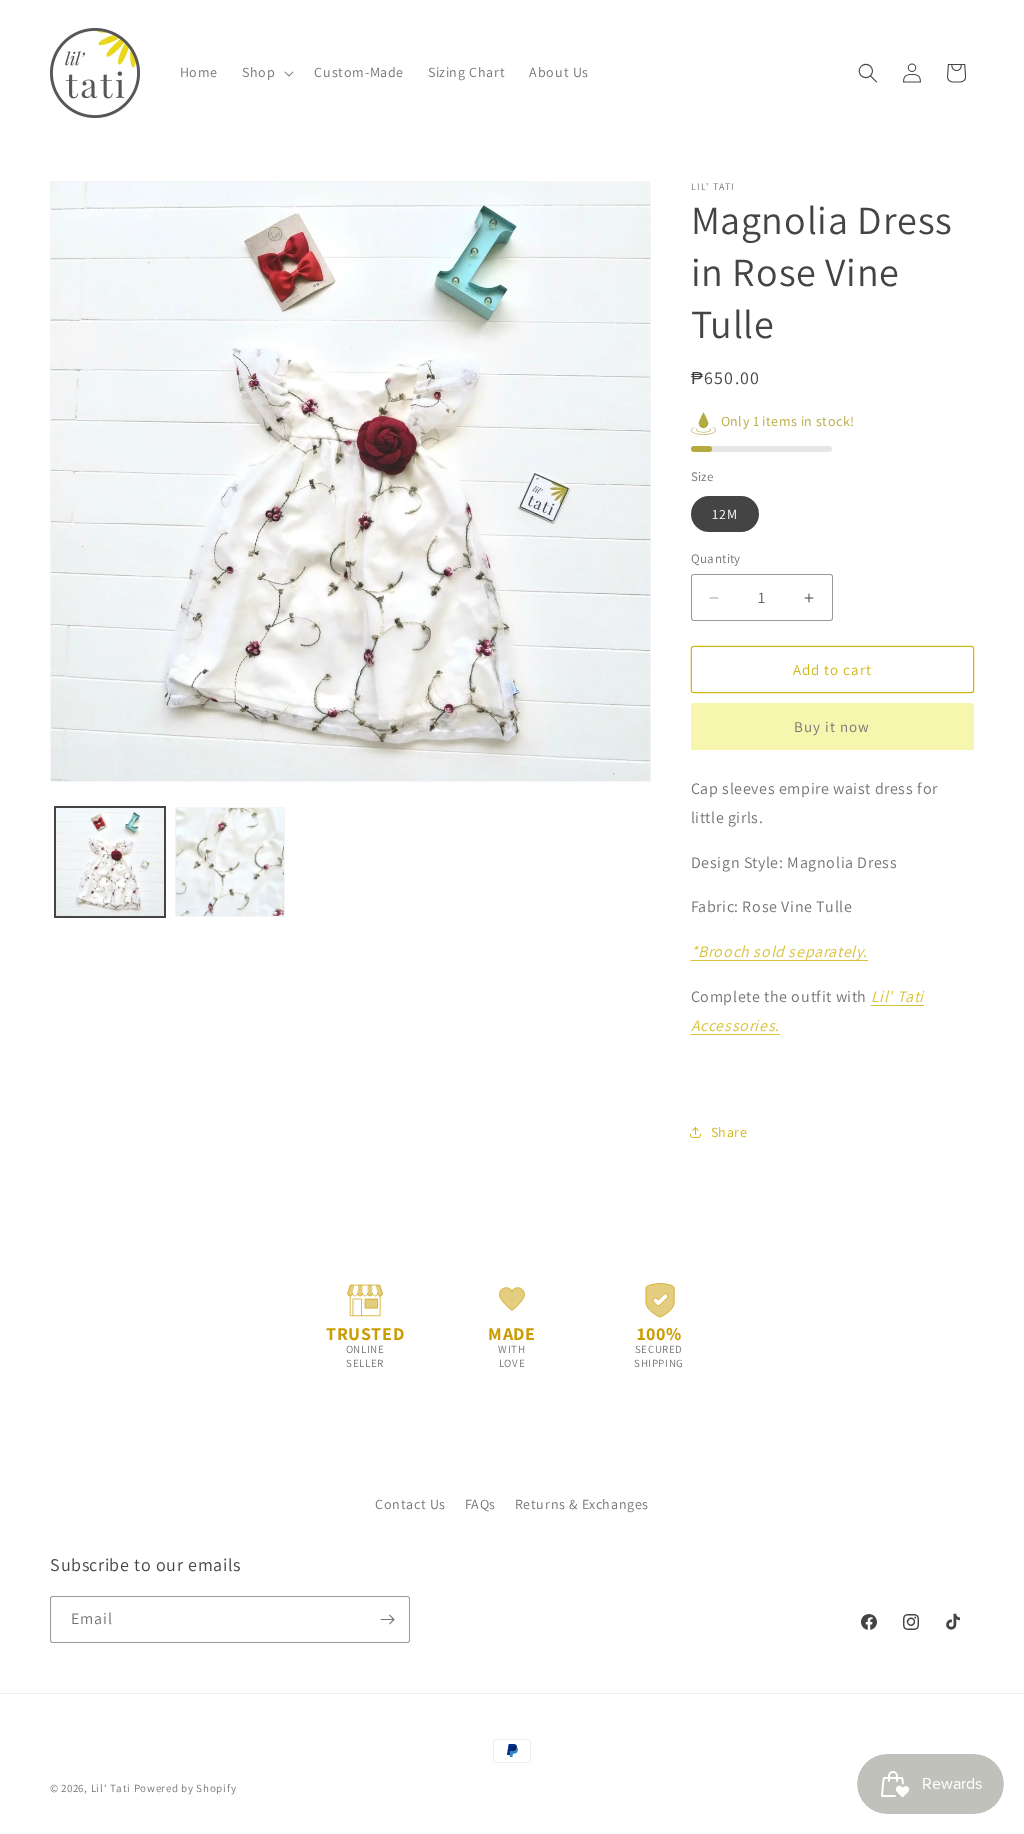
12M (725, 514)
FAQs (480, 1504)
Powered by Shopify (185, 1788)
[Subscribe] (387, 1619)
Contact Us (410, 1504)
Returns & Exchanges (582, 1504)
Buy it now (832, 726)
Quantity (716, 558)
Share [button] (729, 1132)
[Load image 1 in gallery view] (110, 862)
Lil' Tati (111, 1788)
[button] (266, 72)
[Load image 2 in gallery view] (230, 862)
